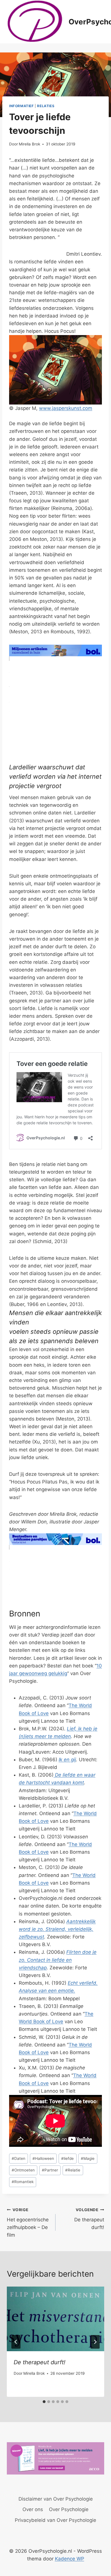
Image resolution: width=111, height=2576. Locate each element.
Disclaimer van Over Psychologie (56, 2499)
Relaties (46, 106)
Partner (50, 2170)
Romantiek (23, 2182)
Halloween (43, 2158)
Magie (88, 2158)
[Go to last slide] (16, 2342)
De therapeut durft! (89, 2219)
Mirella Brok (29, 144)
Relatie (73, 2170)
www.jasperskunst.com (66, 408)
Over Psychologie (69, 2509)
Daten (18, 2158)
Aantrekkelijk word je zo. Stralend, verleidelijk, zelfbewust (57, 1929)
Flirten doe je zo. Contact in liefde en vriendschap (58, 1960)
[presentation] (55, 2319)
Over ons (33, 2509)
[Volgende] (95, 2342)
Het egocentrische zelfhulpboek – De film (28, 2223)
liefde (67, 2158)
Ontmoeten (23, 2170)
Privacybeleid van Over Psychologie (55, 2520)
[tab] (44, 2402)
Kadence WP (70, 2559)
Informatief (21, 106)
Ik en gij (67, 1760)
